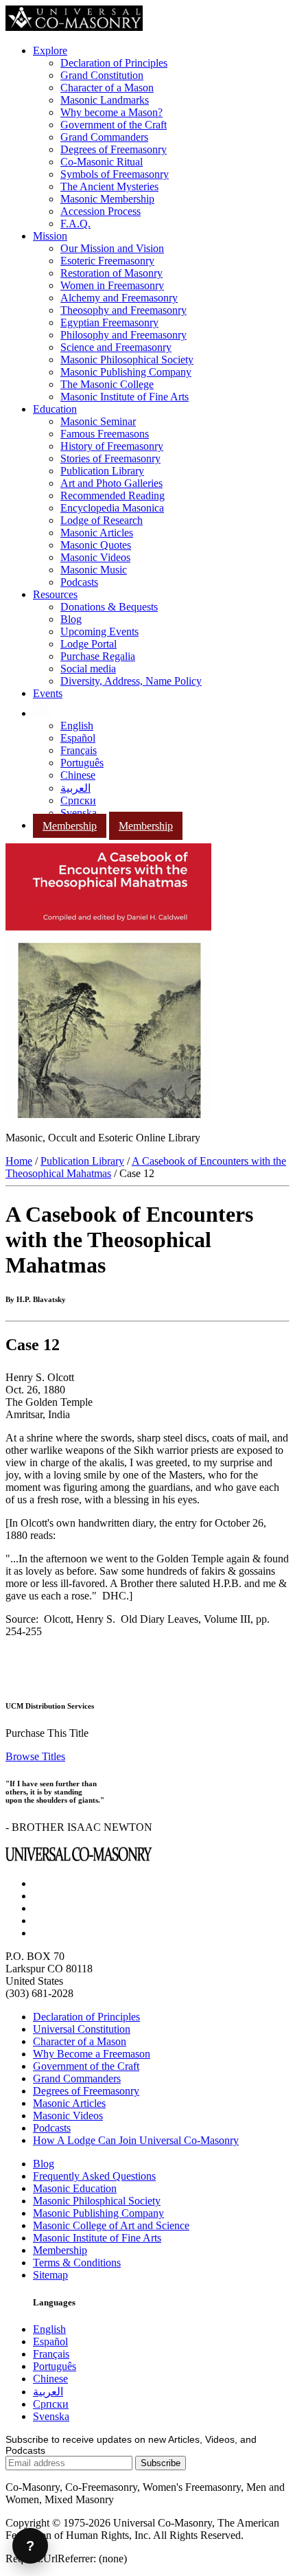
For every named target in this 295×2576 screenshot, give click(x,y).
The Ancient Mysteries (109, 186)
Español (78, 738)
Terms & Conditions (77, 2262)
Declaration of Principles (114, 63)
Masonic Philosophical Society (127, 360)
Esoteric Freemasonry (107, 261)
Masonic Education (75, 2188)
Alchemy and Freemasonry (119, 298)
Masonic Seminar (98, 421)
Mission (50, 236)
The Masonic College (107, 384)
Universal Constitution (82, 2029)
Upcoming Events (99, 631)
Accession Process (101, 211)
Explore (50, 50)
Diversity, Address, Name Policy (131, 681)
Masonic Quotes (96, 545)
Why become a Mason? (111, 112)
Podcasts (79, 582)
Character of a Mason (107, 88)
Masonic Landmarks (105, 100)
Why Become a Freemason (92, 2054)
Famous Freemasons (105, 434)
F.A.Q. (75, 224)
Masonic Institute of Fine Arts (125, 397)
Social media (88, 669)
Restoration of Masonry (111, 273)
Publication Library (102, 471)
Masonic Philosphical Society (97, 2201)
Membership (70, 826)
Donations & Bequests (109, 607)
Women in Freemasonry (112, 285)
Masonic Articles (97, 533)
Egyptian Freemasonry (109, 322)
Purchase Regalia (98, 656)
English (77, 726)
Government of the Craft (114, 125)
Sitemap (50, 2275)
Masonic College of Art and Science (111, 2225)
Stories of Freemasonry (110, 458)
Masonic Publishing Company (126, 372)
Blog (71, 619)
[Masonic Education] (42, 713)
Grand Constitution (102, 75)
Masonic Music (94, 570)
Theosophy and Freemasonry (123, 310)
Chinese (78, 775)
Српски (78, 800)
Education (55, 409)
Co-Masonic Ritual (102, 162)
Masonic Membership (107, 199)
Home (19, 1161)
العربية (75, 788)
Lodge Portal (88, 644)
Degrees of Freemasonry (114, 149)
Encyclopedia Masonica (112, 508)
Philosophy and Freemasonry (123, 335)
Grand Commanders (104, 137)
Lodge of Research (102, 520)
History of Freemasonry (112, 446)
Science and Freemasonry (116, 347)
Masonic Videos (95, 557)
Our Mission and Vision (112, 248)
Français (79, 750)
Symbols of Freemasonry (115, 174)
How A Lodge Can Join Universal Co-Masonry (136, 2140)
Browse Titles (35, 1756)
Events (48, 693)
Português (82, 763)
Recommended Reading (113, 495)
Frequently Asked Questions (94, 2176)
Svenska (79, 813)
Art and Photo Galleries (111, 483)
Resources (55, 594)
